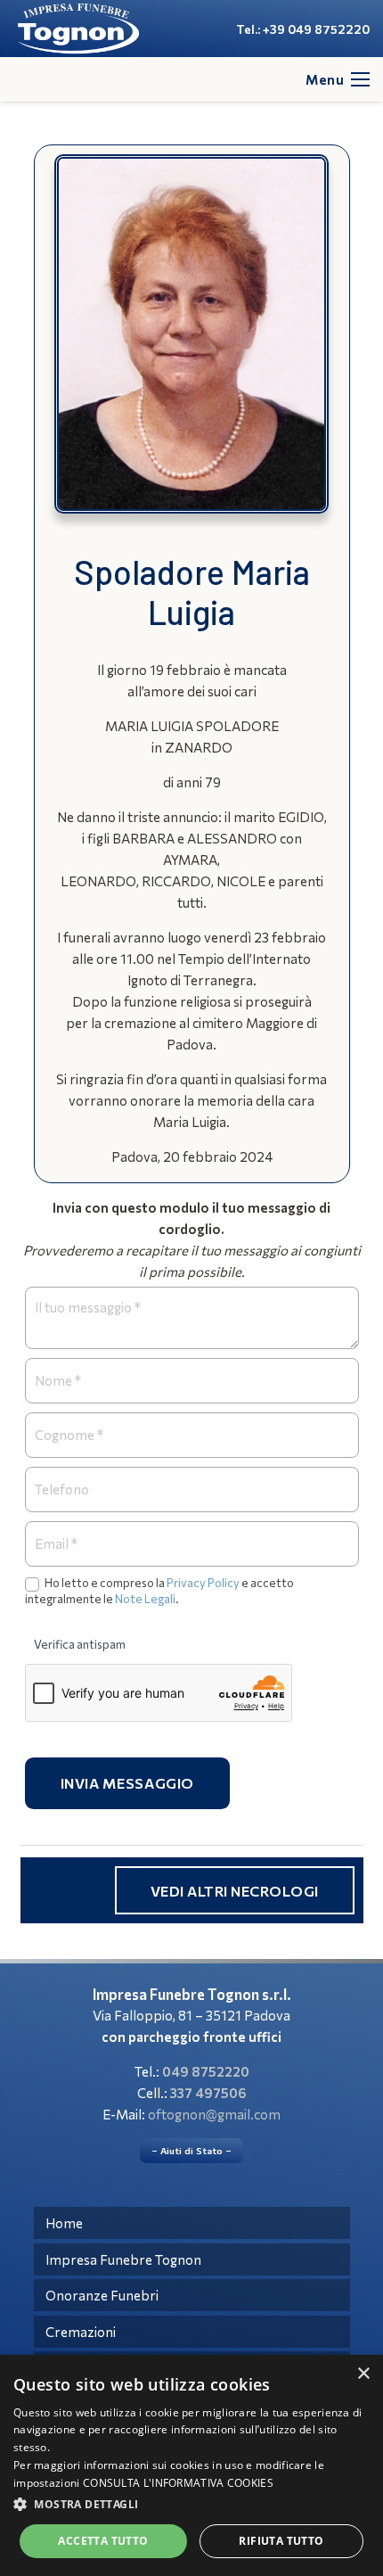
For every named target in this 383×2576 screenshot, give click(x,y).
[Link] (78, 29)
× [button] (363, 2374)
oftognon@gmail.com (214, 2114)
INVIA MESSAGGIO (128, 1783)
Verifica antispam (80, 1644)
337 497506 (208, 2093)
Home (64, 2223)
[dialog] (191, 2465)
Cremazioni (81, 2332)
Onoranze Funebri (102, 2295)
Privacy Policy (203, 1583)
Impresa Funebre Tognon (123, 2259)
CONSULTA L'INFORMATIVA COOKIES (178, 2483)
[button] (191, 2505)
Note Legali (145, 1599)
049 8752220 (206, 2071)
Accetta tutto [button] (103, 2541)
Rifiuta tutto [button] (281, 2541)
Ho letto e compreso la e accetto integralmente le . (159, 1591)
